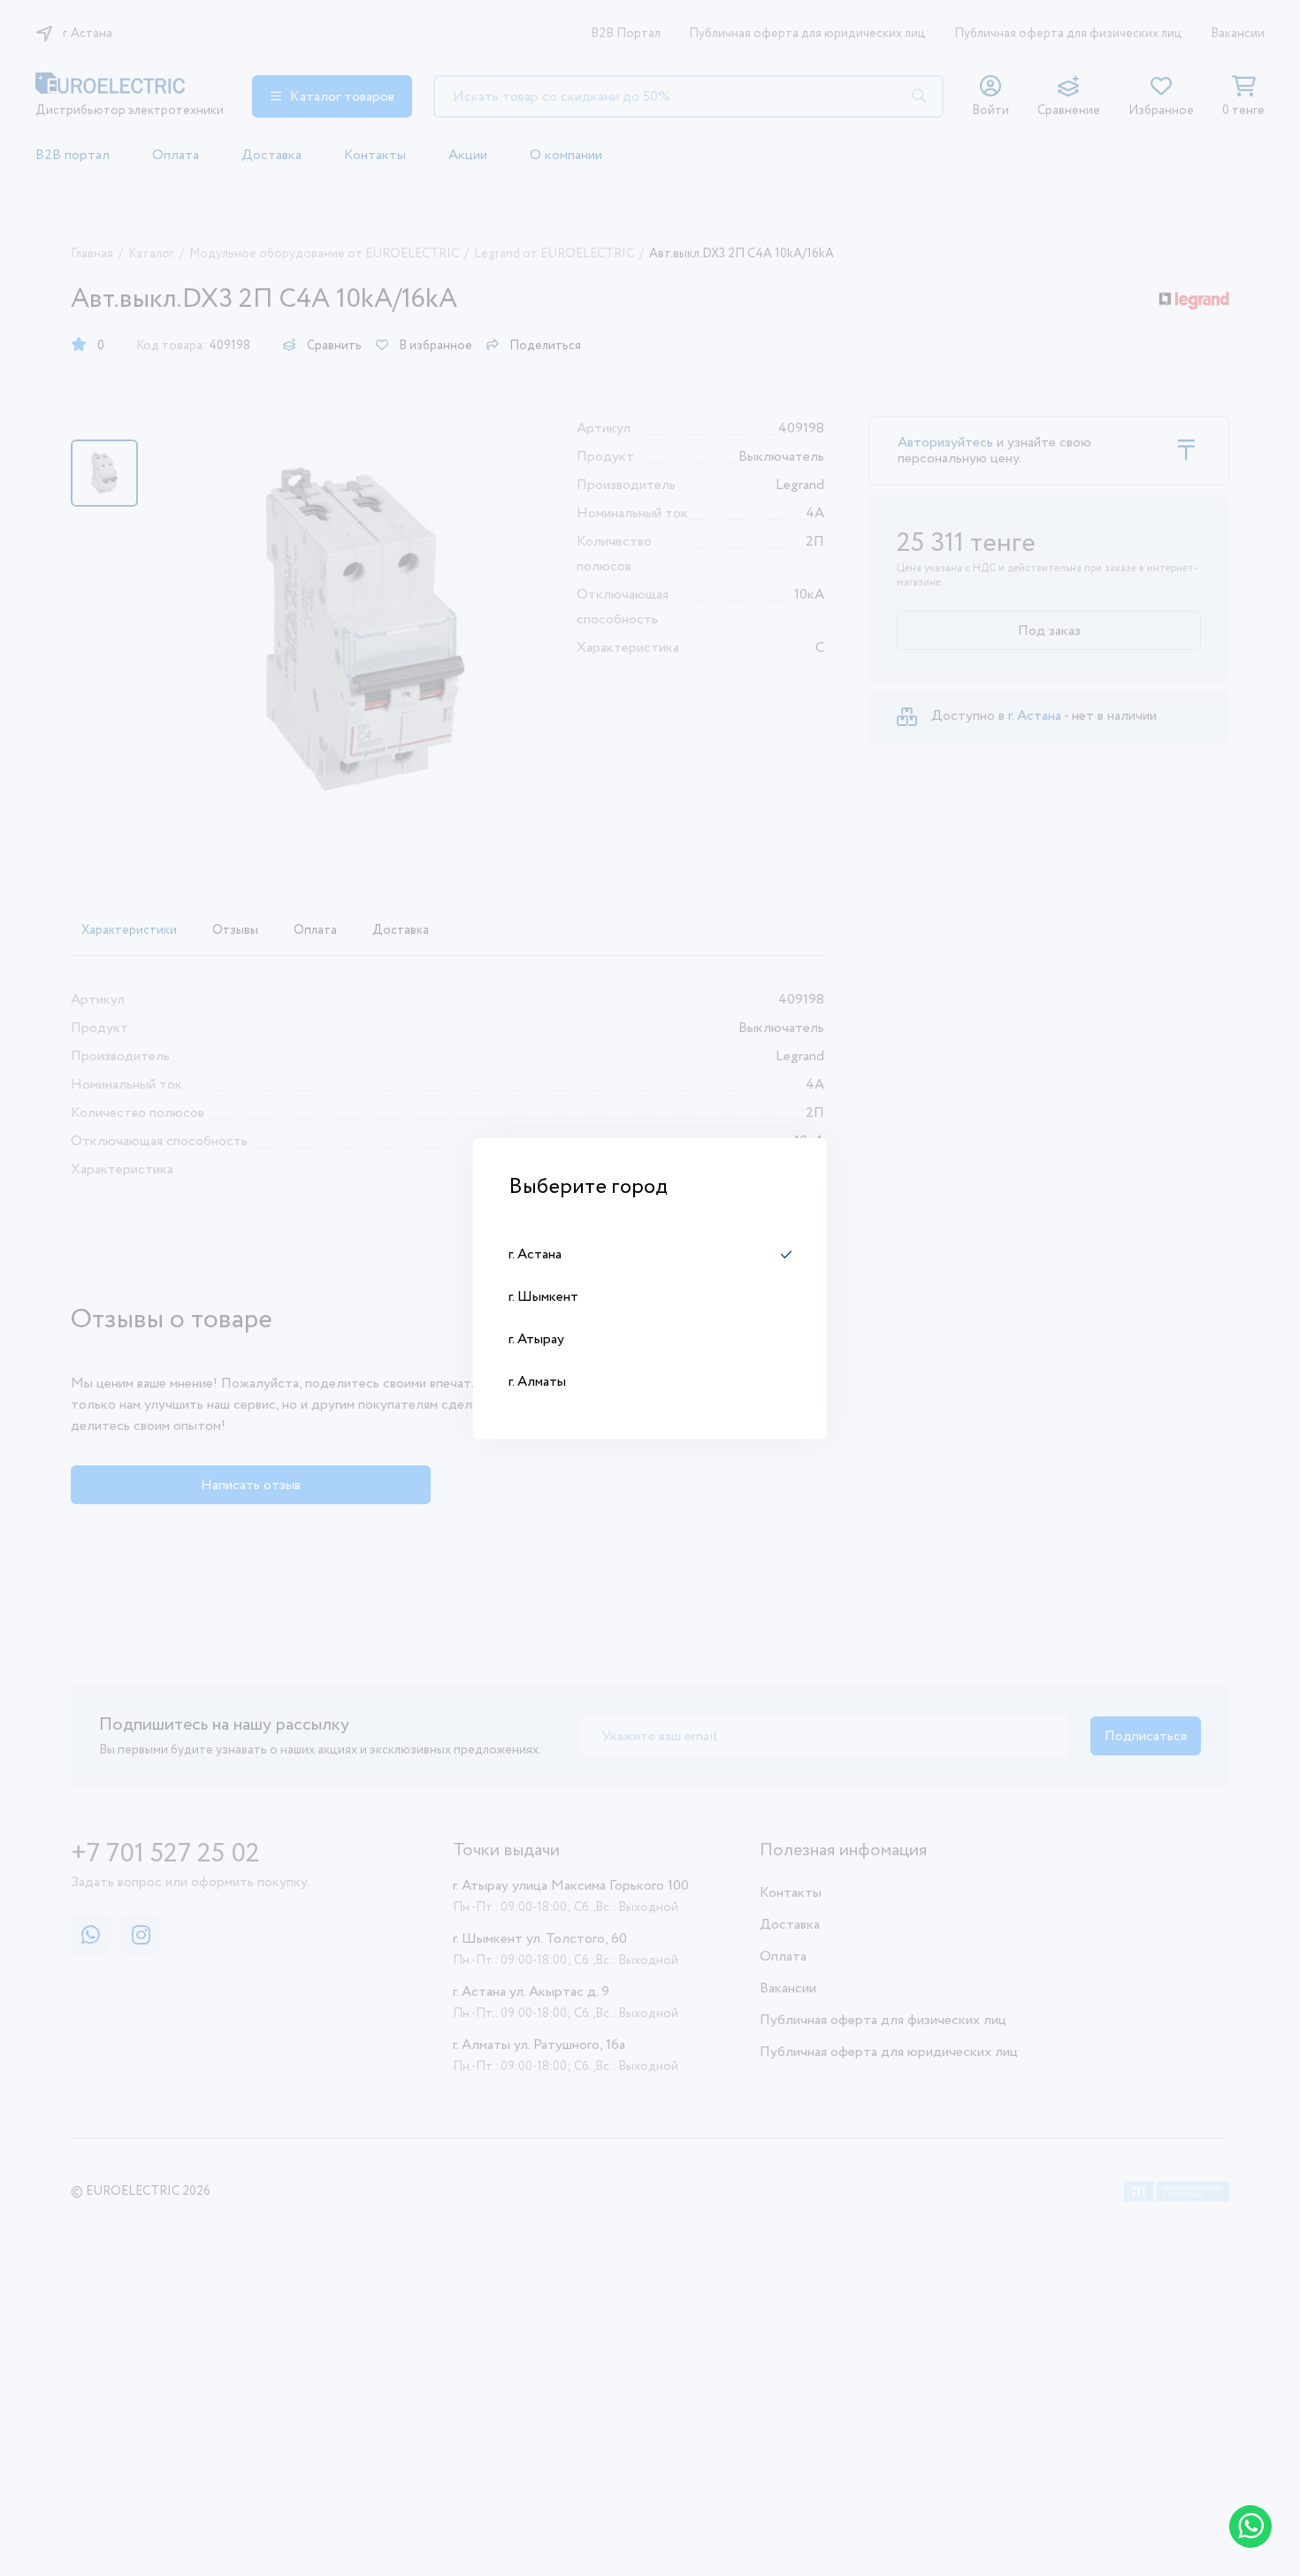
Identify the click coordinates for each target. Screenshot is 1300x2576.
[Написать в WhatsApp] (1250, 2526)
